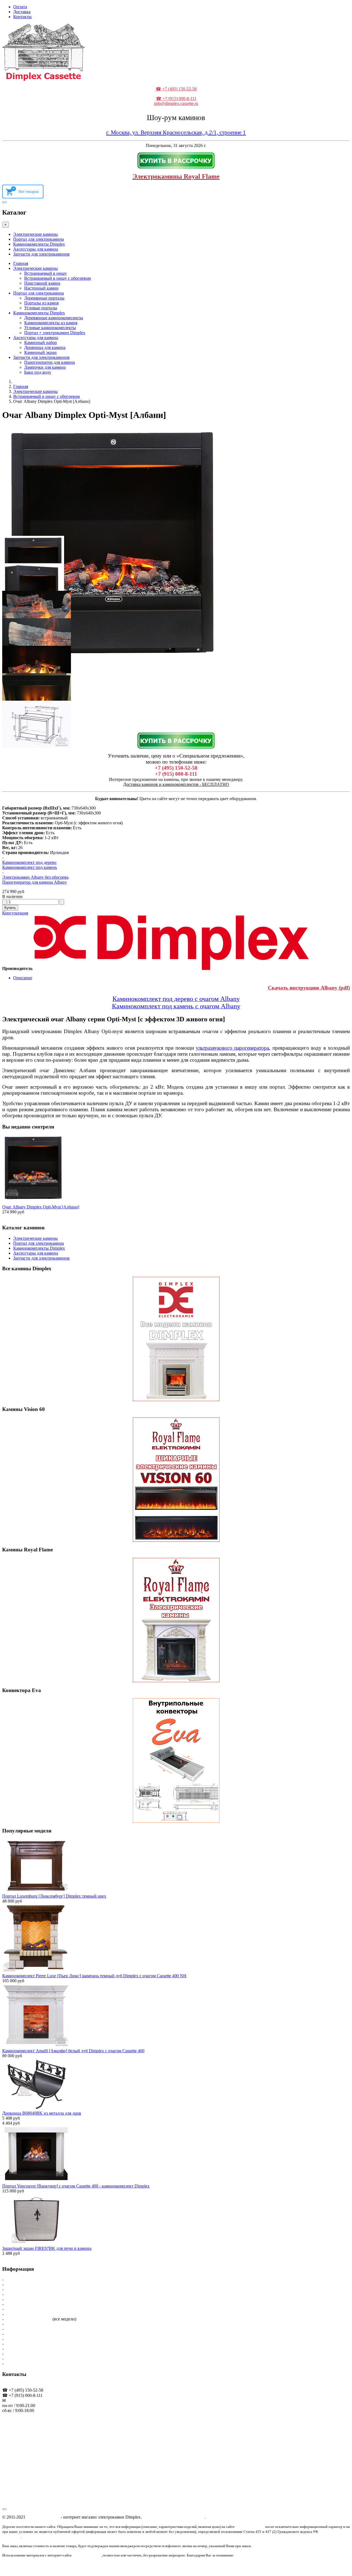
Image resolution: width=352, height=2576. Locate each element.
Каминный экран (40, 352)
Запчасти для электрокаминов (41, 254)
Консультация (15, 913)
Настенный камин (41, 288)
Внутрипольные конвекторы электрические (46, 2354)
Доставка (22, 12)
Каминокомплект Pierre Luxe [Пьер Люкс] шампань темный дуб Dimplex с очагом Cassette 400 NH (94, 1976)
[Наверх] (4, 2509)
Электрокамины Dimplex (28, 2319)
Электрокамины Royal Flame (32, 2324)
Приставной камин (42, 283)
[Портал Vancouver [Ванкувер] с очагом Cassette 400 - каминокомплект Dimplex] (37, 2181)
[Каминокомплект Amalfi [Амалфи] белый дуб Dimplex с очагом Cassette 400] (37, 2046)
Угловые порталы (41, 308)
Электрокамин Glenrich (27, 2329)
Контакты (22, 17)
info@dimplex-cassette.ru (176, 103)
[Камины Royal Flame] (176, 1620)
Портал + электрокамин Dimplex (55, 333)
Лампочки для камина (45, 367)
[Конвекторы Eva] (176, 1760)
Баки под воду (38, 372)
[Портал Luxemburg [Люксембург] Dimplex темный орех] (37, 1891)
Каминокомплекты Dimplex (39, 244)
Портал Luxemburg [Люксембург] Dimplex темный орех (54, 1896)
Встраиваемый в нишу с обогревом (57, 278)
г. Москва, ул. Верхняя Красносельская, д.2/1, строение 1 (176, 132)
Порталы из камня (41, 303)
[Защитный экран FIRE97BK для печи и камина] (37, 2243)
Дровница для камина (45, 347)
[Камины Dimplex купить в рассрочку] (176, 160)
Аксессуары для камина (36, 249)
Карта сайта (16, 2359)
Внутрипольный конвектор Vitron (36, 2349)
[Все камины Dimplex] (176, 1339)
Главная (21, 263)
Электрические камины (35, 234)
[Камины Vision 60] (176, 1480)
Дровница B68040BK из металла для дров (42, 2113)
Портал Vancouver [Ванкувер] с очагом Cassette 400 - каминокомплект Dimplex (76, 2186)
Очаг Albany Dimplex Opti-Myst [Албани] (41, 1207)
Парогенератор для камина (50, 362)
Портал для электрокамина (38, 239)
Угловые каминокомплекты (50, 328)
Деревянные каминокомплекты (54, 318)
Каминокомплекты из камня (51, 323)
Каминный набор (41, 343)
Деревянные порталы (44, 298)
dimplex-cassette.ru (43, 2517)
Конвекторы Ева (20, 2339)
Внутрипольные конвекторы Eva (36, 2344)
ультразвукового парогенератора (232, 1048)
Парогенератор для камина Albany (35, 882)
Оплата (20, 7)
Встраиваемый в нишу (46, 273)
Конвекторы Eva (20, 2334)
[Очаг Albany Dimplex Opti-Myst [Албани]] (33, 1202)
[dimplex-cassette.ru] (43, 79)
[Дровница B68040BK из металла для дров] (37, 2108)
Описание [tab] (23, 978)
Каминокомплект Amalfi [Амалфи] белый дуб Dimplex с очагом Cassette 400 (73, 2051)
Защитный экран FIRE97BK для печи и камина (47, 2248)
